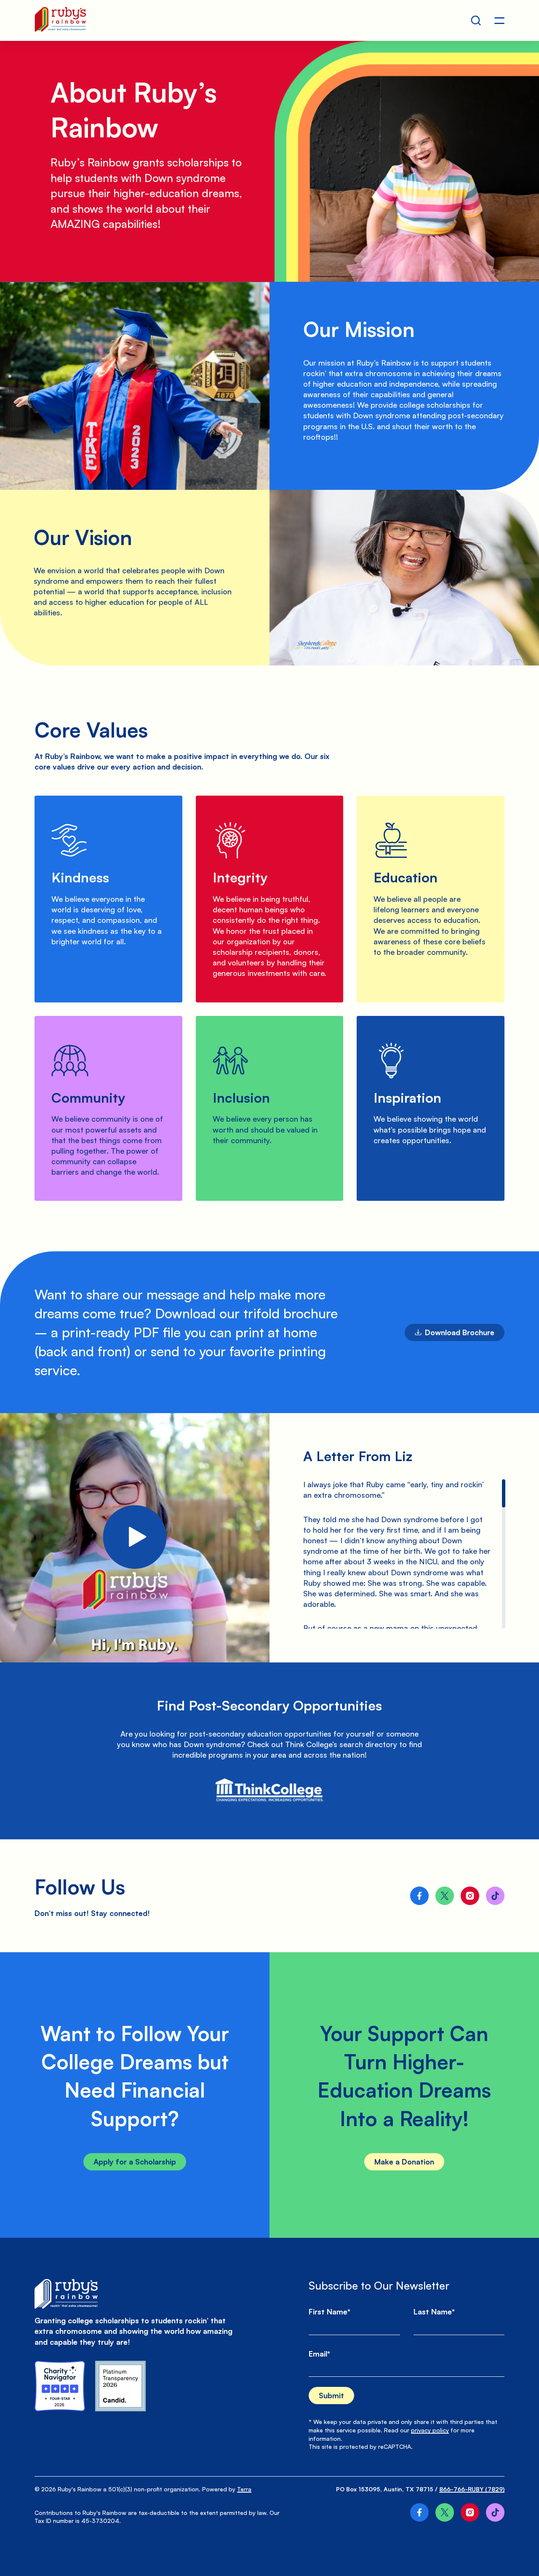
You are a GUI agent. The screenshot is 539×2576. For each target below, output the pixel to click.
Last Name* (434, 2311)
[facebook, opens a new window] (419, 1896)
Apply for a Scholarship (135, 2162)
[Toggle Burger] (499, 21)
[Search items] (476, 21)
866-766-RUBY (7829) (472, 2489)
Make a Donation (404, 2162)
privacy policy (430, 2430)
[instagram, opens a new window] (470, 1896)
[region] (404, 400)
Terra (244, 2489)
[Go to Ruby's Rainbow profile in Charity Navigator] (60, 2386)
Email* (319, 2354)
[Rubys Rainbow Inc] (120, 2386)
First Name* (330, 2311)
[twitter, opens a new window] (445, 1896)
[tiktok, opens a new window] (495, 1896)
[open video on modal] (135, 1538)
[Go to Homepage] (60, 20)
